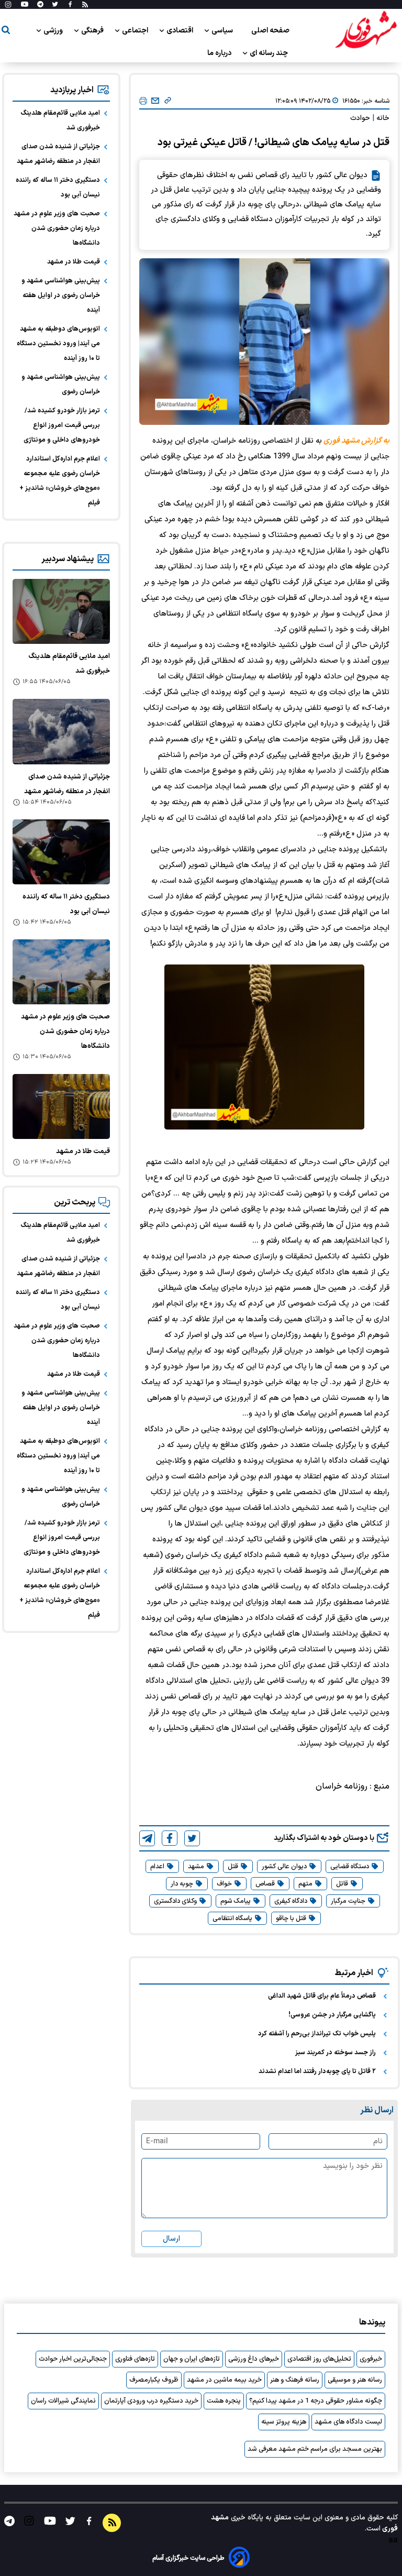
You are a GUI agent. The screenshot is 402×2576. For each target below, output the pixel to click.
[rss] (85, 5)
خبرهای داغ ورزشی (254, 2359)
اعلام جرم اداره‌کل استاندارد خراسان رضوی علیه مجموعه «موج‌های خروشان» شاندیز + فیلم (60, 481)
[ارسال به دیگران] (155, 101)
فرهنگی (93, 31)
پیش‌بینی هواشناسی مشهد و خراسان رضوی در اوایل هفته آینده (61, 295)
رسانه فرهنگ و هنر (295, 2380)
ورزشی (54, 31)
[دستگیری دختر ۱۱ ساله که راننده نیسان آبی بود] (61, 852)
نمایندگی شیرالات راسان (63, 2401)
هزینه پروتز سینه (284, 2422)
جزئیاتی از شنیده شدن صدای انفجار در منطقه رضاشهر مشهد (58, 154)
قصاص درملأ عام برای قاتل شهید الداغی (322, 1996)
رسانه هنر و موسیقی (355, 2380)
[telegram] (147, 1838)
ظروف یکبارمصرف (154, 2380)
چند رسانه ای (270, 53)
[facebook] (170, 1838)
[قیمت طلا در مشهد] (61, 1106)
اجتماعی (136, 31)
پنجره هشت (224, 2401)
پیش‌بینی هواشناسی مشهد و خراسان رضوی (61, 385)
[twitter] (192, 1838)
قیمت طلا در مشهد (74, 262)
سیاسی (223, 31)
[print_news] (143, 101)
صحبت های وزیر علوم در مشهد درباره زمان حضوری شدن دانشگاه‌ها (57, 228)
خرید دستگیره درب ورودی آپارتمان (151, 2401)
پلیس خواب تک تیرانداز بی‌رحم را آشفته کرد (317, 2034)
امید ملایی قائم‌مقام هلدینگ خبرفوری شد (60, 120)
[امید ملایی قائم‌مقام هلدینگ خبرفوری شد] (61, 611)
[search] (6, 32)
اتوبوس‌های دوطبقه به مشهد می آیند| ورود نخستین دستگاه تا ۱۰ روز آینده (58, 344)
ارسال (171, 2239)
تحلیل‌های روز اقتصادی (319, 2359)
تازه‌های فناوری (135, 2359)
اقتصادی (181, 31)
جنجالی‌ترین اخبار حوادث (73, 2359)
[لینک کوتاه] (168, 101)
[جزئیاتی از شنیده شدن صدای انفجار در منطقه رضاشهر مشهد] (61, 731)
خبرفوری (371, 2359)
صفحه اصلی (270, 31)
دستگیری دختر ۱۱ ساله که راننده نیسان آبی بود (58, 188)
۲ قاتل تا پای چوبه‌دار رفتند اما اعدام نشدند (317, 2071)
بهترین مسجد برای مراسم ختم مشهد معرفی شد (315, 2449)
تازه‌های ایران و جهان (192, 2359)
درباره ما (220, 53)
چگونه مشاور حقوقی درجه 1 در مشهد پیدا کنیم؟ (316, 2401)
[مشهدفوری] (366, 30)
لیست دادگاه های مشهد (348, 2422)
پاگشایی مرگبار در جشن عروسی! (332, 2015)
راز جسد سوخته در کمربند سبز (336, 2053)
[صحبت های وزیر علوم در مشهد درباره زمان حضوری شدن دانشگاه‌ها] (61, 972)
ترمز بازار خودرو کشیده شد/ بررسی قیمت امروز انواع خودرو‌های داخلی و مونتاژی (62, 425)
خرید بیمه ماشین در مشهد (224, 2380)
